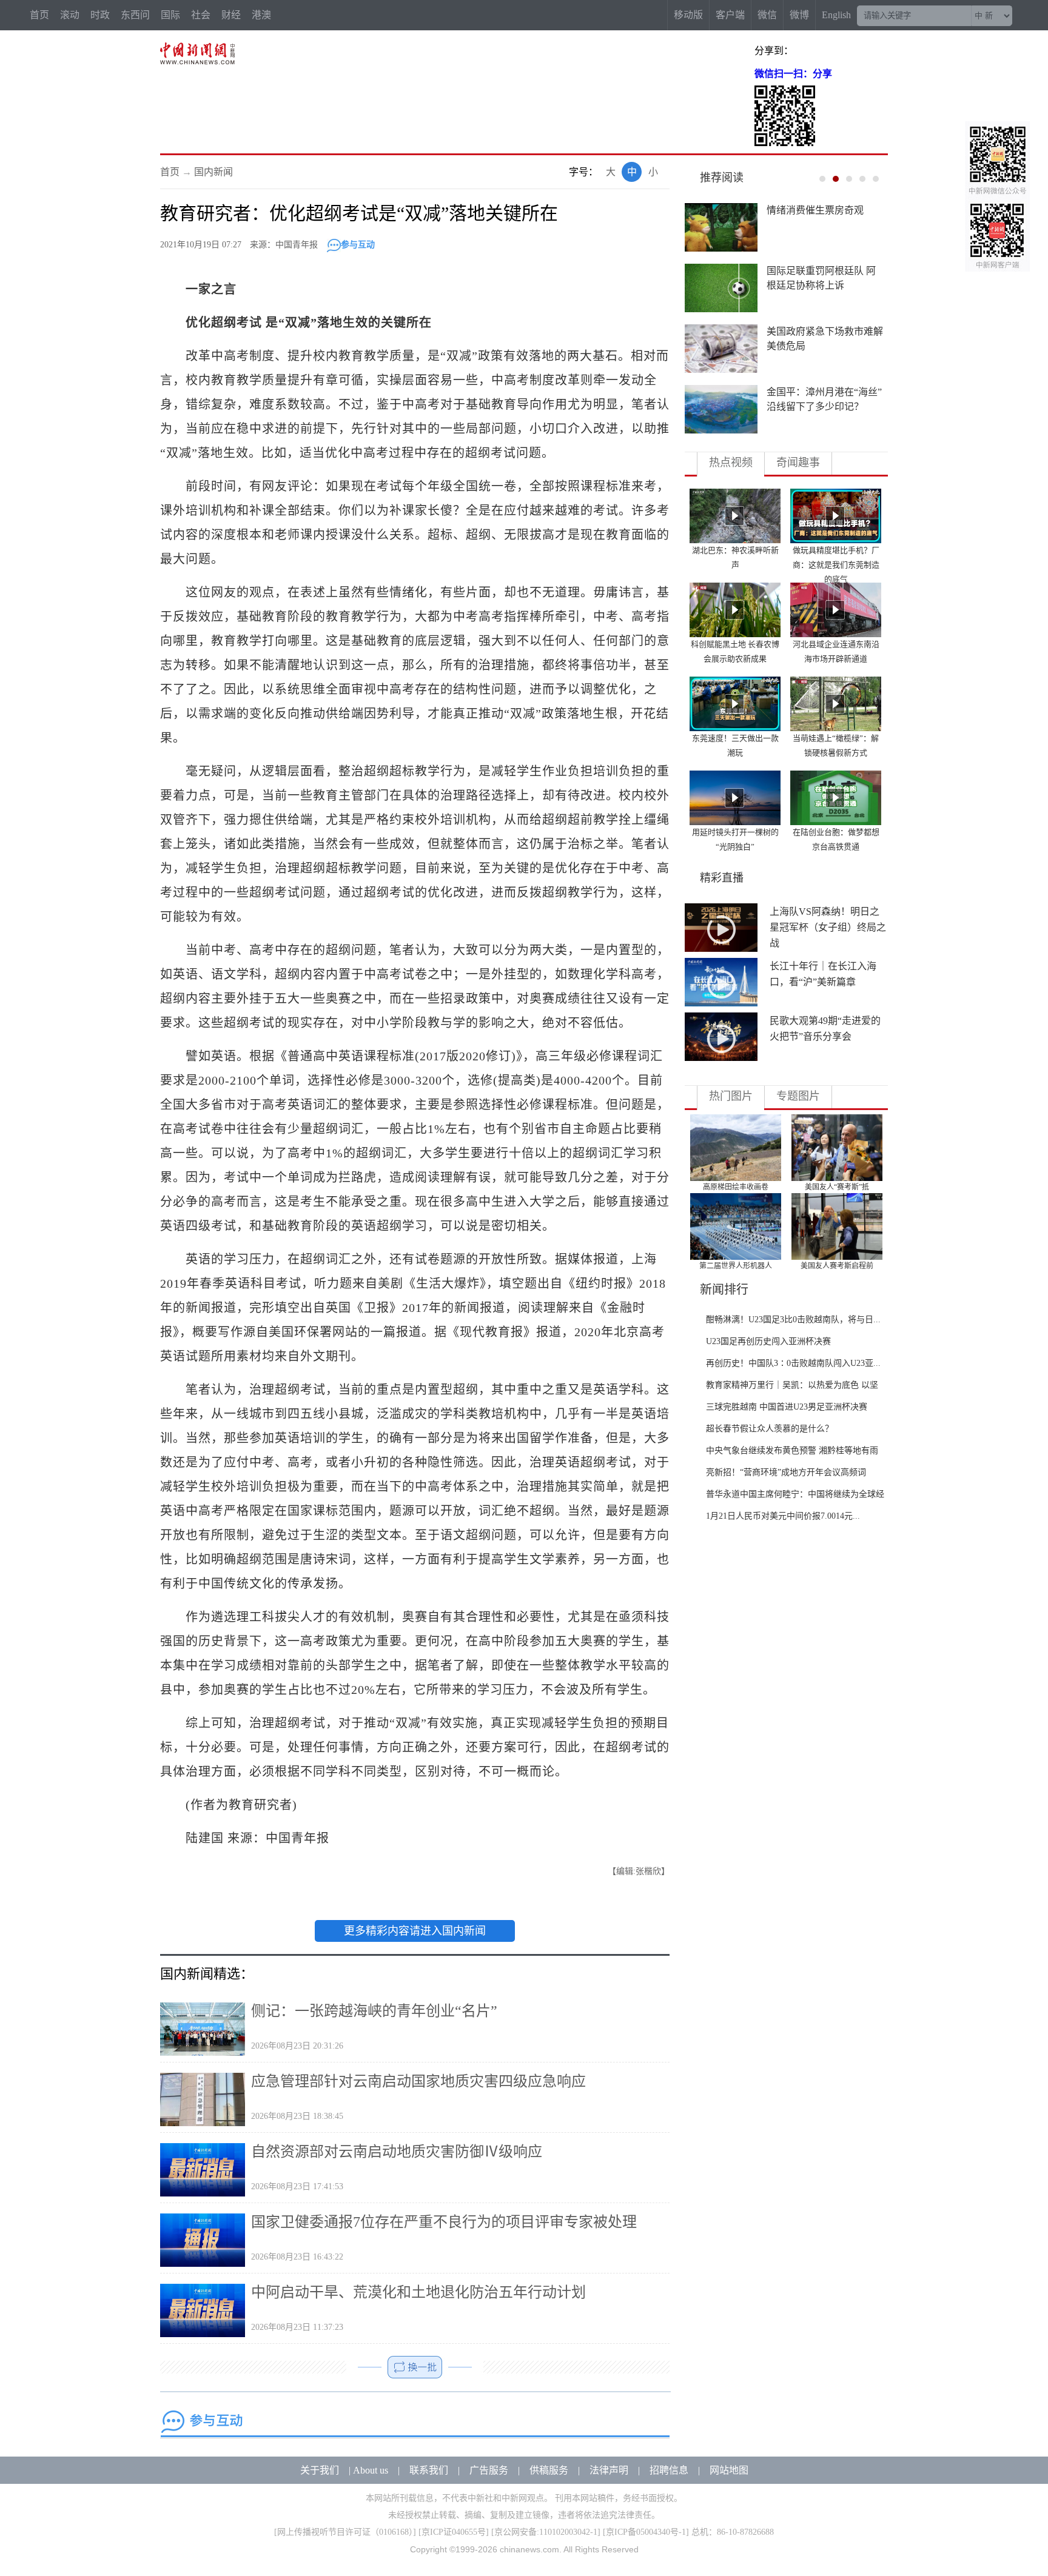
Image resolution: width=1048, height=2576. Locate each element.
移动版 (688, 15)
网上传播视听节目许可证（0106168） (345, 2532)
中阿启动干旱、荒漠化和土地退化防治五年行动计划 (418, 2292)
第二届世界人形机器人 (736, 1266)
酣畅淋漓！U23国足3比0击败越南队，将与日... (793, 1320)
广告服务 (489, 2470)
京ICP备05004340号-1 (646, 2532)
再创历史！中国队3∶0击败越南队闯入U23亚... (793, 1363)
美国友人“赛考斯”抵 (837, 1187)
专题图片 (798, 1096)
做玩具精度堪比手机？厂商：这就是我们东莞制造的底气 (836, 565)
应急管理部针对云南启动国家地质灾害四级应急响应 (418, 2081)
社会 (201, 15)
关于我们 (320, 2470)
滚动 (70, 15)
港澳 (261, 15)
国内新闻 (213, 172)
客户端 (730, 15)
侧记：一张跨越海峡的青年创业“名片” (374, 2011)
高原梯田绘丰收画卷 (736, 1187)
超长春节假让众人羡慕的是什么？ (770, 1429)
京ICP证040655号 (454, 2532)
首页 (39, 15)
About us (371, 2470)
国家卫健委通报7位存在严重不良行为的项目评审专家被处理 (444, 2222)
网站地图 (729, 2470)
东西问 (135, 15)
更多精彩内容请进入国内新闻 (415, 1931)
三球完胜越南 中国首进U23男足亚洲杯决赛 (787, 1407)
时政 (100, 15)
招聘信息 (669, 2470)
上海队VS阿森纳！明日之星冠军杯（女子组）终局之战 (828, 927)
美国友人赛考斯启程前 (837, 1266)
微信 (767, 15)
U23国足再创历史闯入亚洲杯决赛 (768, 1341)
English (836, 15)
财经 (231, 15)
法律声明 (609, 2470)
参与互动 (358, 245)
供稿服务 (549, 2470)
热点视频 (731, 463)
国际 (170, 15)
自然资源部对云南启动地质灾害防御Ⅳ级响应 (397, 2152)
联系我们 (429, 2470)
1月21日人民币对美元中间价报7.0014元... (783, 1516)
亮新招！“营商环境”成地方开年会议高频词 (786, 1472)
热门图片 (731, 1096)
